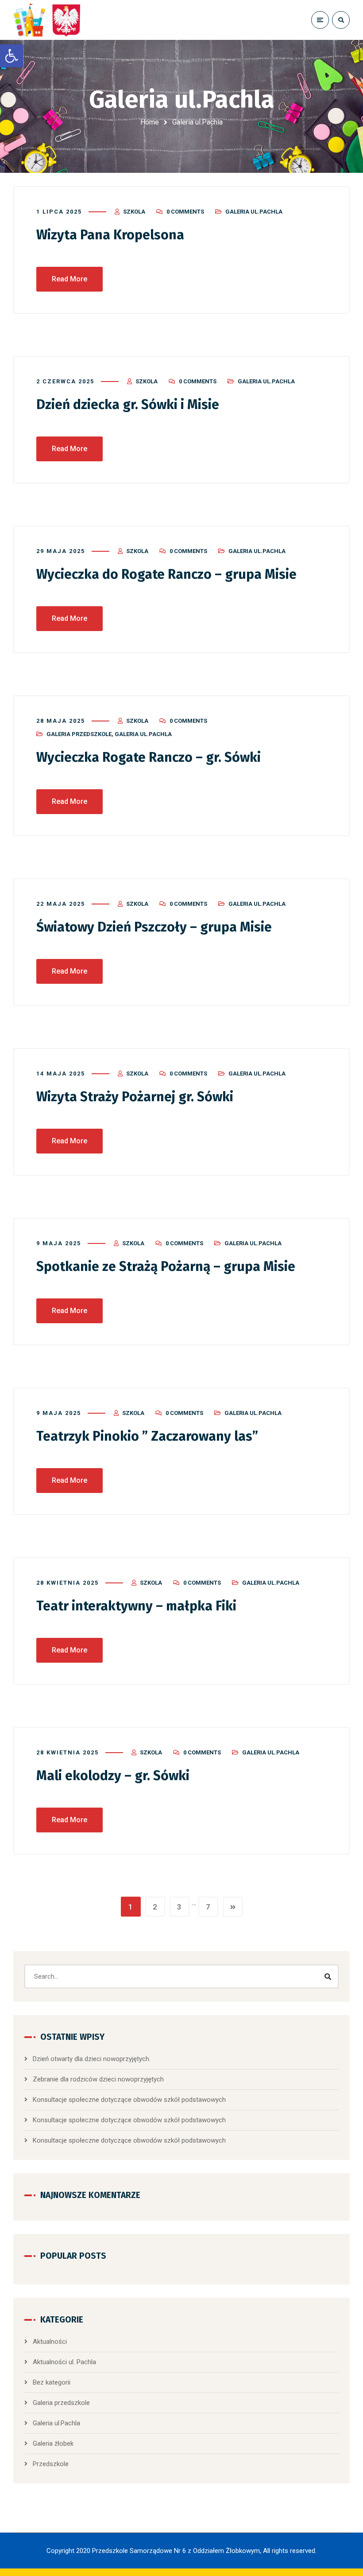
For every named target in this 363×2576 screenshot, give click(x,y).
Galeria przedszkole (79, 734)
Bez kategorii (52, 2382)
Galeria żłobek (53, 2443)
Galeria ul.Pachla (254, 212)
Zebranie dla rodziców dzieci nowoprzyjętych (98, 2079)
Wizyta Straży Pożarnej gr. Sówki (135, 1097)
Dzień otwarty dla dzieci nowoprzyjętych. (92, 2059)
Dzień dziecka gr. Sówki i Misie (128, 405)
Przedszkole (51, 2464)
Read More (70, 279)
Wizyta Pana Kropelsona (110, 235)
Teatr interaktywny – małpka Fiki (136, 1606)
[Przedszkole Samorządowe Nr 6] (49, 20)
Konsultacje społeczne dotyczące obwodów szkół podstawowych (129, 2100)
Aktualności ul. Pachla (64, 2362)
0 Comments (185, 212)
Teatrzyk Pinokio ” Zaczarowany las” (147, 1436)
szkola (134, 212)
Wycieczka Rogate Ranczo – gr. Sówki (149, 757)
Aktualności (50, 2342)
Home (150, 122)
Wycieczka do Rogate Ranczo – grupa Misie (166, 574)
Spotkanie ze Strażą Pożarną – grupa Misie (166, 1267)
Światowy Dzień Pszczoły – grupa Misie (154, 927)
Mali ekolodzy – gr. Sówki (113, 1776)
